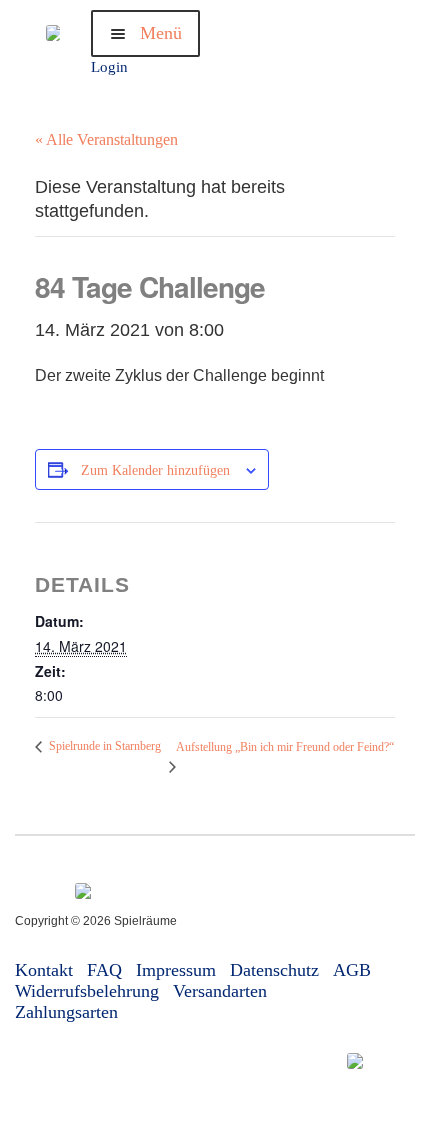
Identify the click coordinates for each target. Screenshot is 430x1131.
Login (109, 67)
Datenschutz (274, 970)
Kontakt (44, 970)
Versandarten (220, 991)
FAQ (104, 970)
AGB (352, 970)
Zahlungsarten (66, 1012)
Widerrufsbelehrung (87, 991)
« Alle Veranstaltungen (106, 139)
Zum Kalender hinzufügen (155, 470)
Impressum (176, 970)
